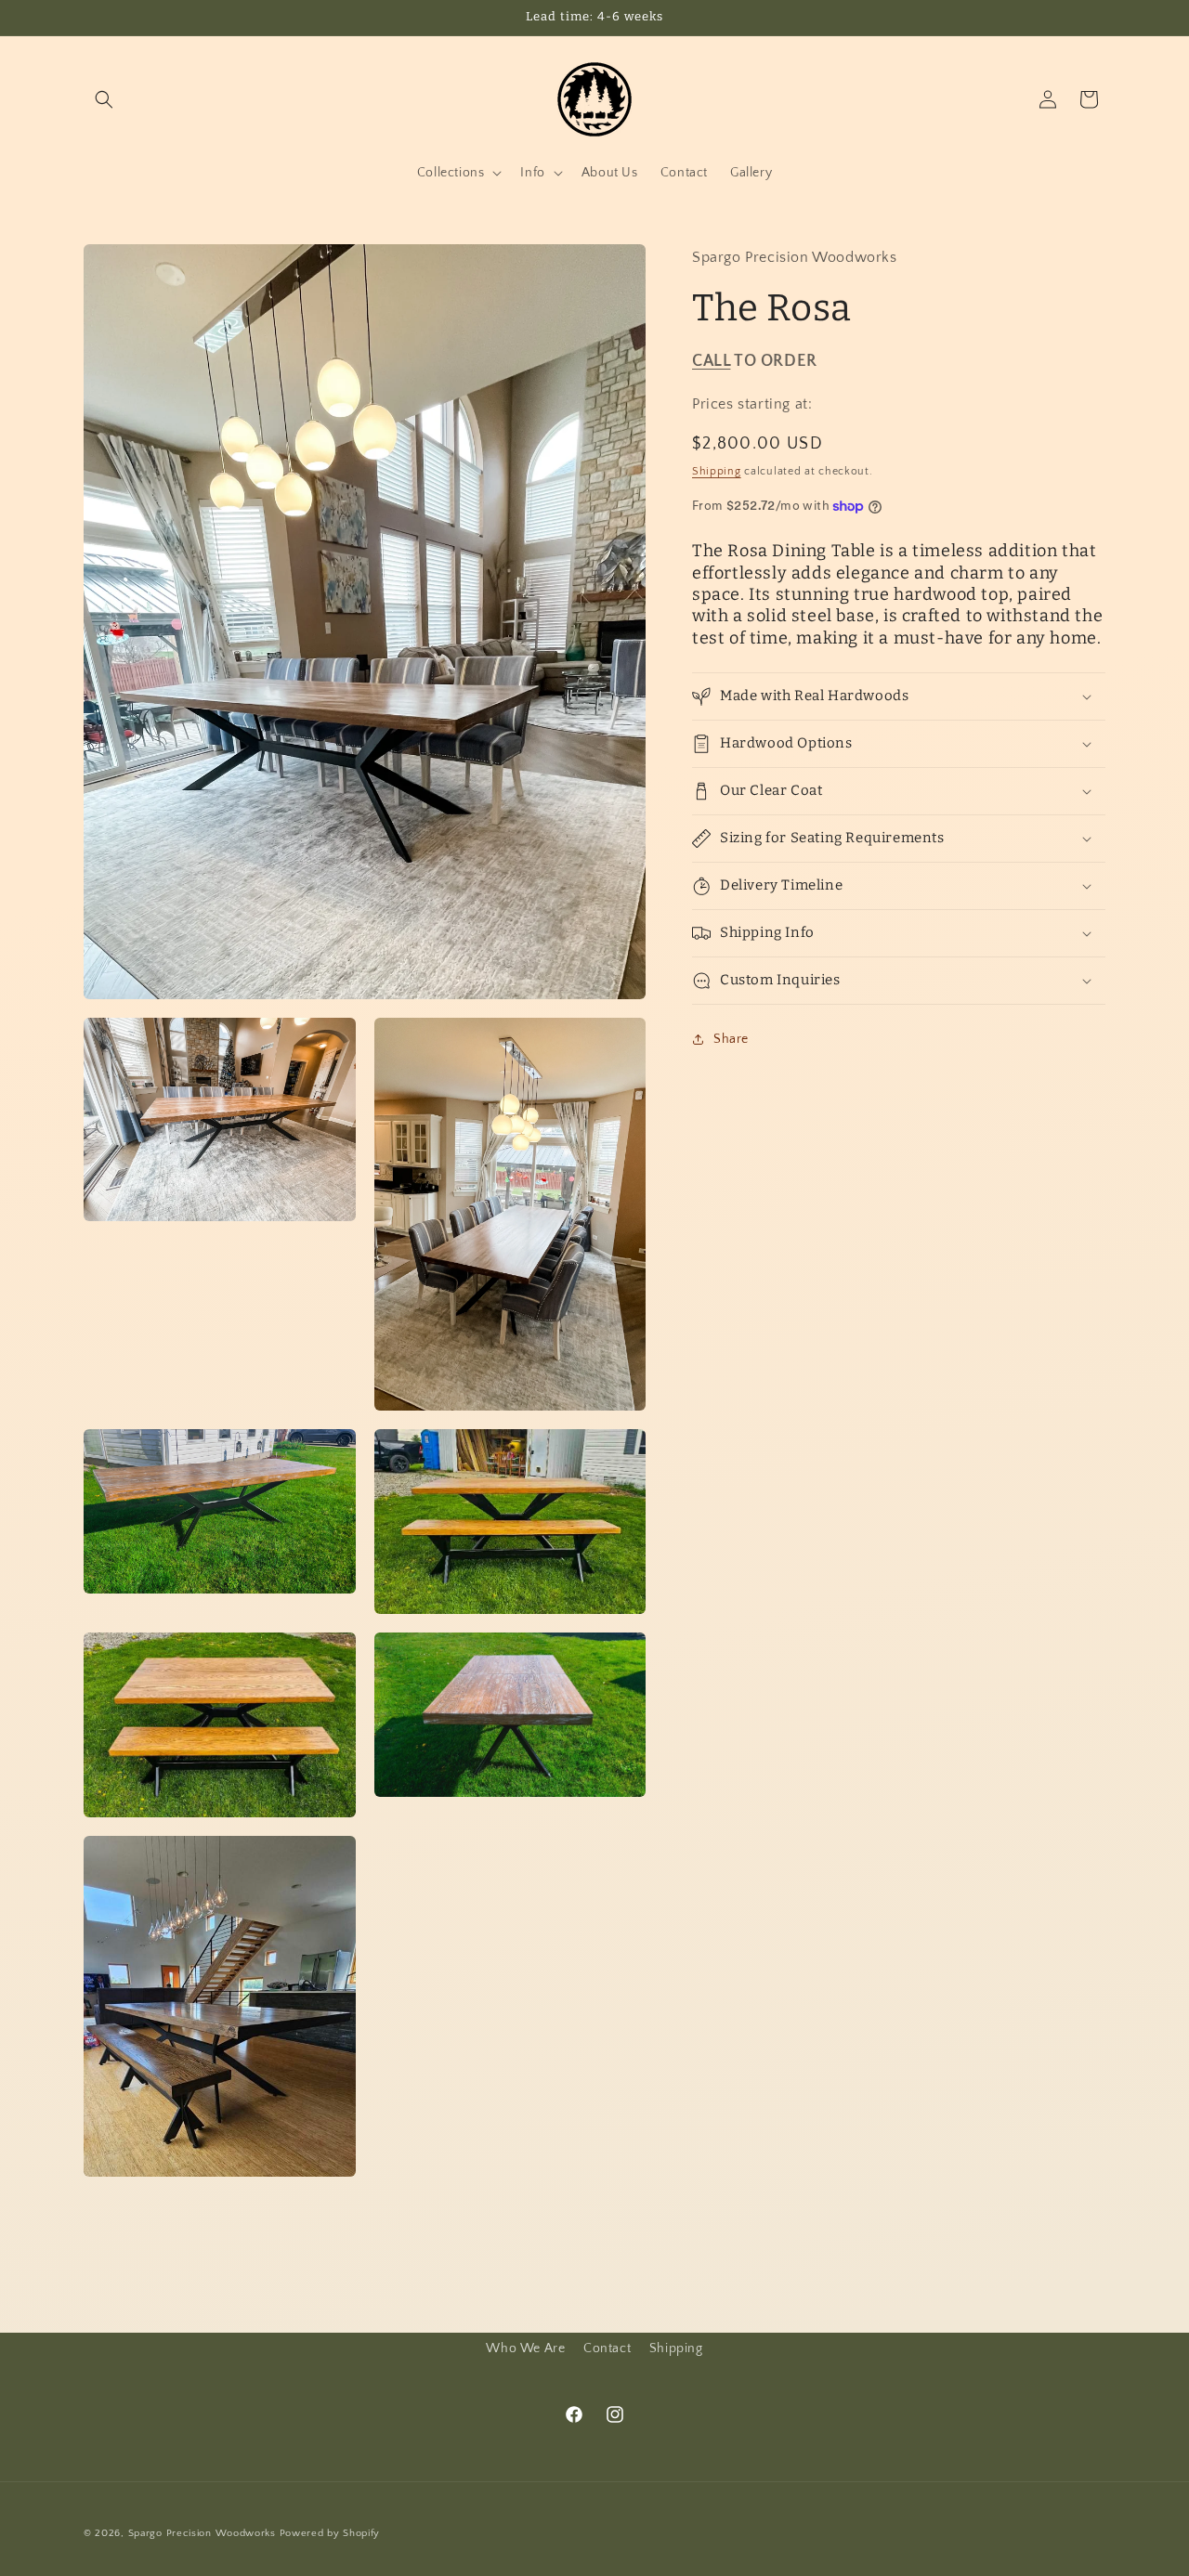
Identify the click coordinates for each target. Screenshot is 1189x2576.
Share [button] (731, 1039)
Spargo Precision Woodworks (202, 2533)
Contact (607, 2348)
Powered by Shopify (330, 2533)
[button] (104, 99)
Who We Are (525, 2348)
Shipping (717, 471)
